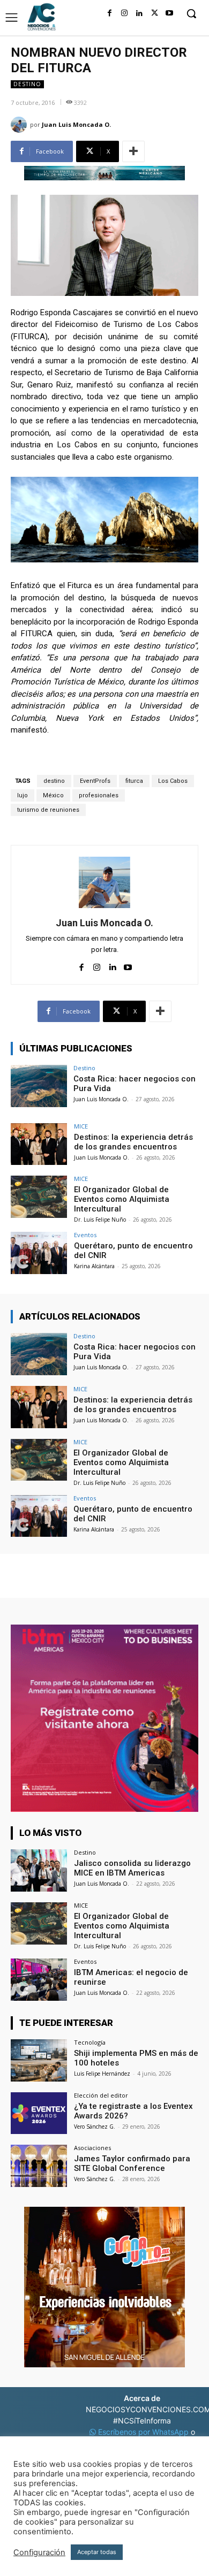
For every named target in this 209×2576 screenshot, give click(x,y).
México (53, 795)
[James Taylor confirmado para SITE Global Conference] (39, 2166)
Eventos (85, 1235)
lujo (23, 795)
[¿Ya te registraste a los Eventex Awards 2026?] (39, 2113)
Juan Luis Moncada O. (76, 124)
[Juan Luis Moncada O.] (20, 125)
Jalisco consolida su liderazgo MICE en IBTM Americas (132, 1868)
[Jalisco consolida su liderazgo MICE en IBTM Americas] (39, 1870)
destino (54, 781)
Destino (27, 84)
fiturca (134, 781)
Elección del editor (101, 2095)
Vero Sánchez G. (95, 2127)
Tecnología (90, 2042)
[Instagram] (124, 13)
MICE (81, 1126)
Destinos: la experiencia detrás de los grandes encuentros (133, 1142)
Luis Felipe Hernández (102, 2074)
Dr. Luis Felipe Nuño (100, 1220)
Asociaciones (92, 2148)
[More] (133, 151)
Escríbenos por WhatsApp (143, 2432)
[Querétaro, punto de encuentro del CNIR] (39, 1253)
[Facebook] (109, 13)
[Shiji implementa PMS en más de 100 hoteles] (39, 2060)
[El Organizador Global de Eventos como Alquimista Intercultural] (39, 1197)
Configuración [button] (39, 2552)
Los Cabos (173, 781)
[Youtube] (169, 13)
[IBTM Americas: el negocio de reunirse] (39, 1980)
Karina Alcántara (94, 1266)
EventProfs (95, 781)
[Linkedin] (139, 13)
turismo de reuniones (48, 810)
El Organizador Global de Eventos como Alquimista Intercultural (122, 1199)
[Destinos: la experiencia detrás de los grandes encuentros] (39, 1144)
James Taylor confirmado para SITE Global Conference (132, 2163)
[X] (154, 13)
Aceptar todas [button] (97, 2552)
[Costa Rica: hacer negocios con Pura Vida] (39, 1086)
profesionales (99, 795)
